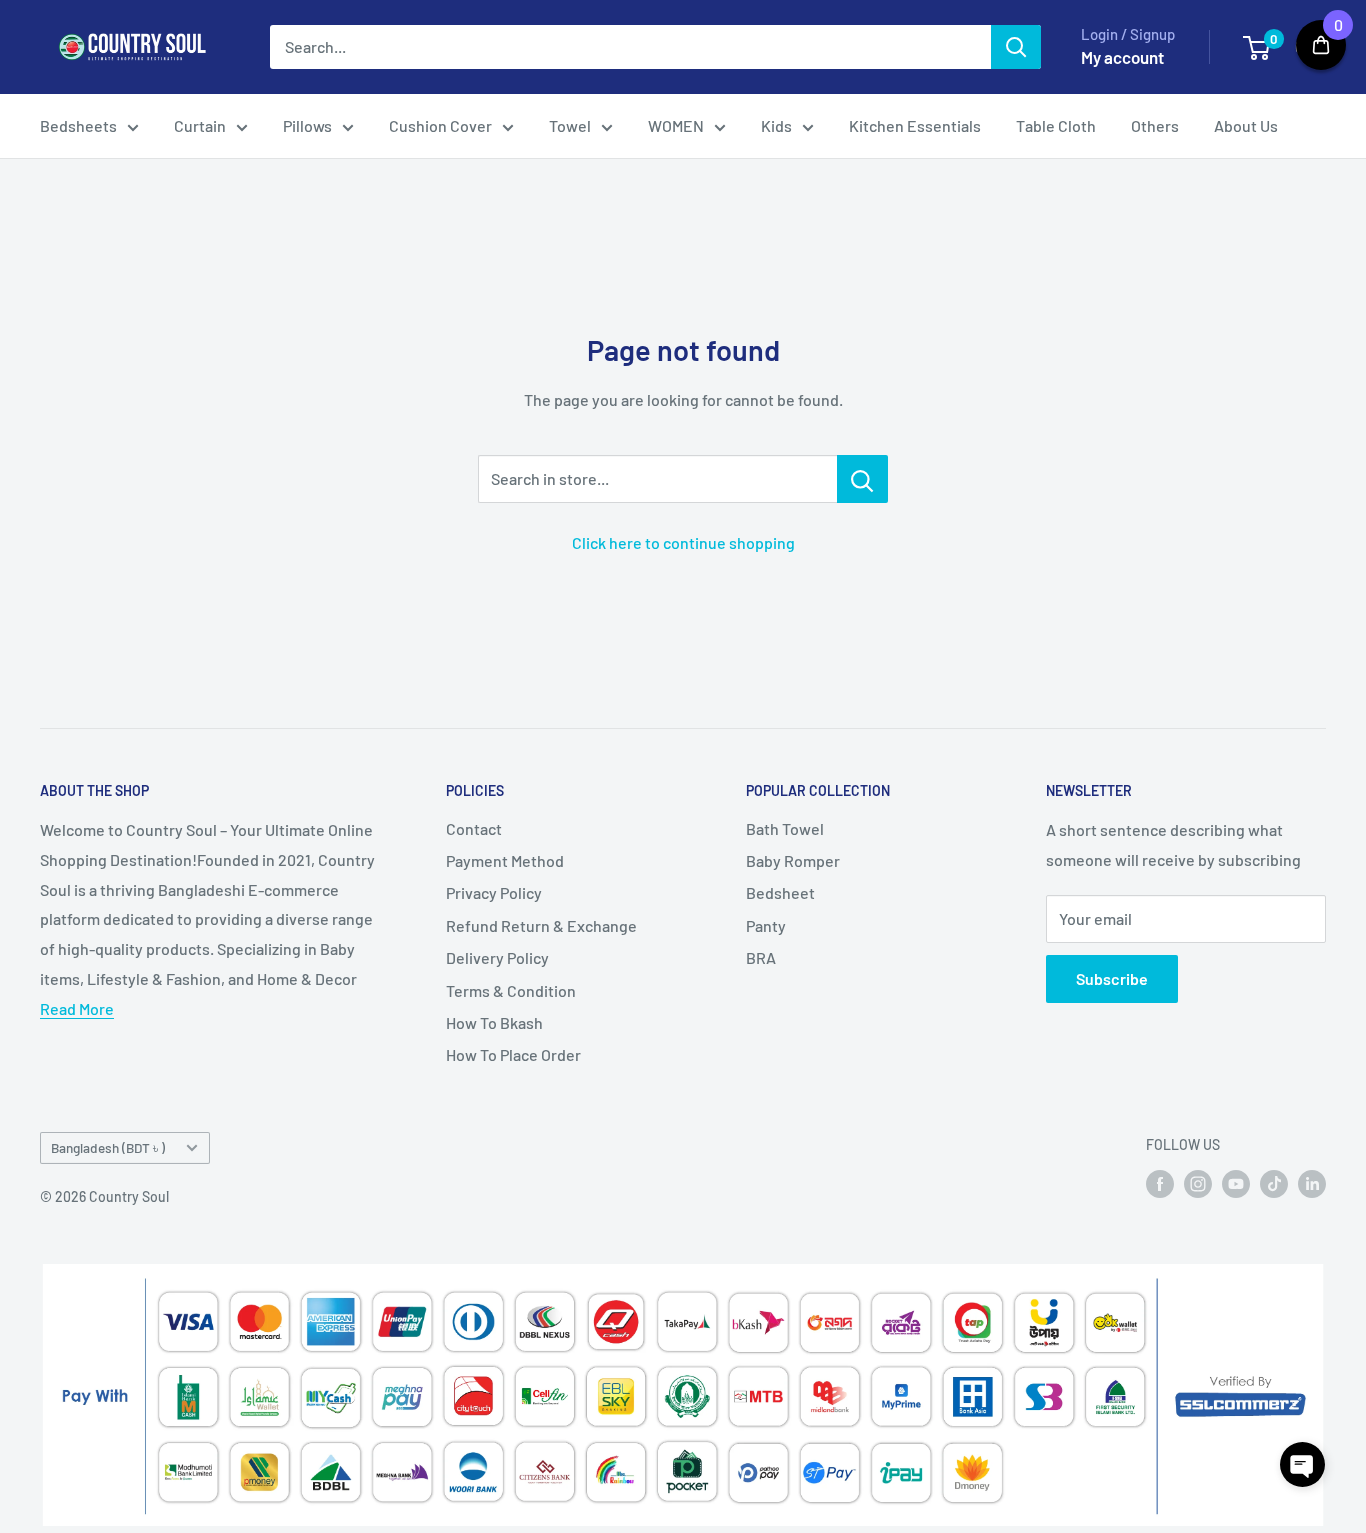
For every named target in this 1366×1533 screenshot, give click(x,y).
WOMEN (676, 125)
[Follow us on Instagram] (1198, 1183)
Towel (570, 125)
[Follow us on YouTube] (1236, 1183)
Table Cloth (1056, 125)
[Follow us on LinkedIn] (1312, 1183)
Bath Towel (785, 828)
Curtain (200, 125)
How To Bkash (494, 1022)
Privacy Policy (494, 892)
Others (1155, 125)
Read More (77, 1008)
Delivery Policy (497, 957)
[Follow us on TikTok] (1274, 1183)
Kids (776, 125)
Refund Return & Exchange (541, 925)
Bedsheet (780, 892)
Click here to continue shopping (683, 542)
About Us (1246, 125)
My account (1122, 57)
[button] (1302, 1464)
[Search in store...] (862, 479)
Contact (474, 828)
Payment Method (505, 860)
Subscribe (1112, 978)
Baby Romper (793, 860)
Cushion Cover (440, 125)
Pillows (307, 125)
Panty (766, 925)
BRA (761, 957)
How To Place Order (513, 1054)
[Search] (1016, 47)
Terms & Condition (511, 990)
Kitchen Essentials (915, 125)
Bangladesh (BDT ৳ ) (108, 1147)
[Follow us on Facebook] (1160, 1183)
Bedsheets (78, 125)
